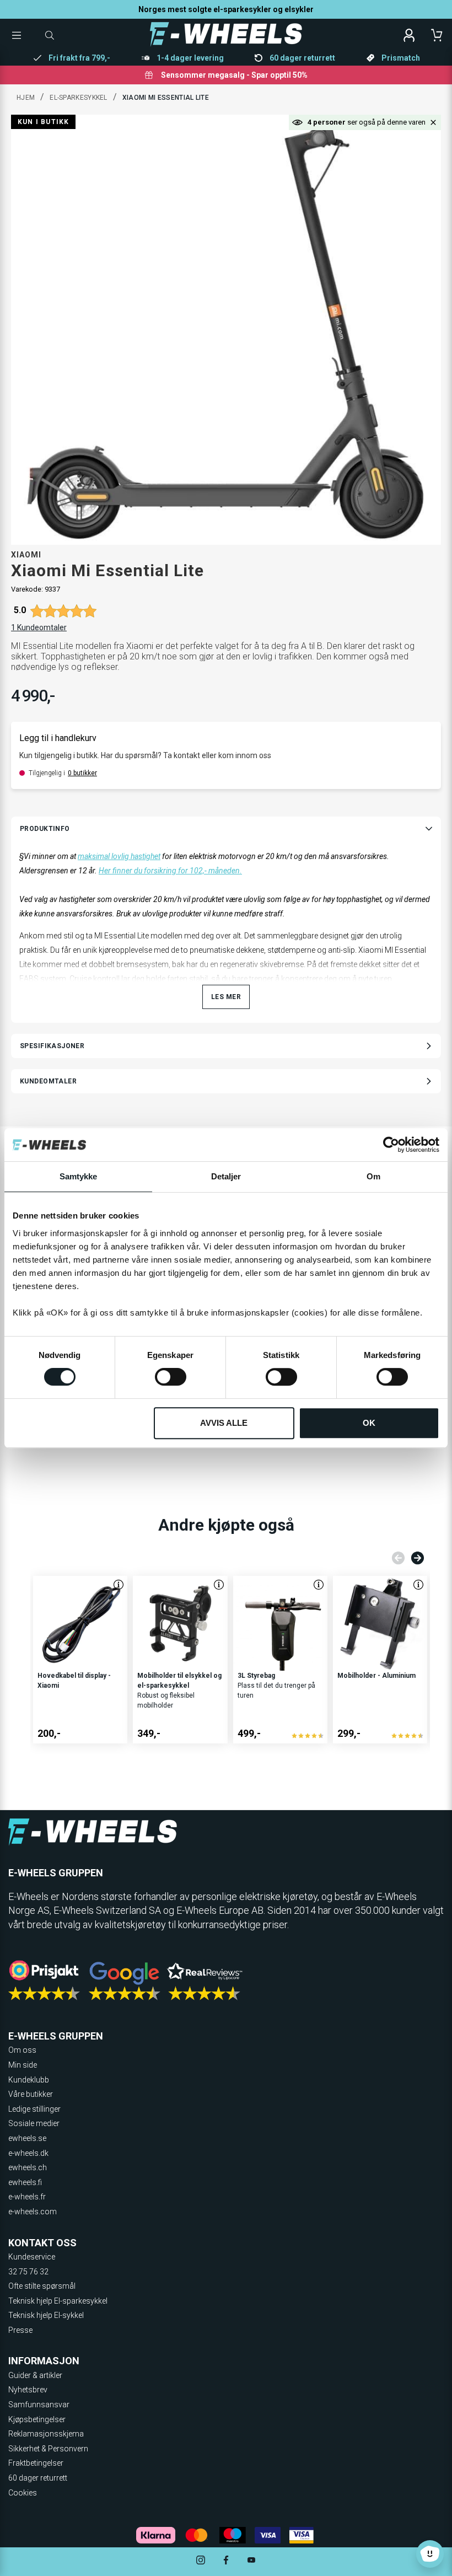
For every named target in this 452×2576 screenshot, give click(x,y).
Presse (20, 2330)
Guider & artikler (35, 2375)
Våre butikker (31, 2094)
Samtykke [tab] (79, 1176)
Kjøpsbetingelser (37, 2419)
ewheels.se (27, 2138)
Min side (23, 2065)
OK (369, 1423)
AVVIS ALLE (224, 1423)
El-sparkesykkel (79, 98)
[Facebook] (226, 2561)
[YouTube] (251, 2561)
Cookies (23, 2493)
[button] (433, 122)
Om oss (22, 2050)
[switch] (171, 1377)
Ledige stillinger (34, 2109)
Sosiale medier (34, 2123)
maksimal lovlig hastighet (119, 856)
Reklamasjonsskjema (46, 2434)
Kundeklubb (29, 2080)
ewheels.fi (25, 2182)
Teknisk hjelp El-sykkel (46, 2315)
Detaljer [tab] (226, 1176)
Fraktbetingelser (36, 2463)
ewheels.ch (28, 2167)
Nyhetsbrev (28, 2390)
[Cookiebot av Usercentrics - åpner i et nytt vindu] (391, 1145)
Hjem (26, 98)
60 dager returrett (38, 2478)
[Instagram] (201, 2561)
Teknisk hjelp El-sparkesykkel (58, 2301)
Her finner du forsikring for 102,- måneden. (170, 871)
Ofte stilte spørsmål (42, 2286)
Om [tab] (373, 1176)
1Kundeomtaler (39, 627)
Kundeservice (32, 2257)
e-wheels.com (33, 2212)
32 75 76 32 (28, 2272)
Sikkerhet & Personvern (48, 2449)
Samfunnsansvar (39, 2405)
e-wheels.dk (28, 2153)
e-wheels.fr (27, 2197)
